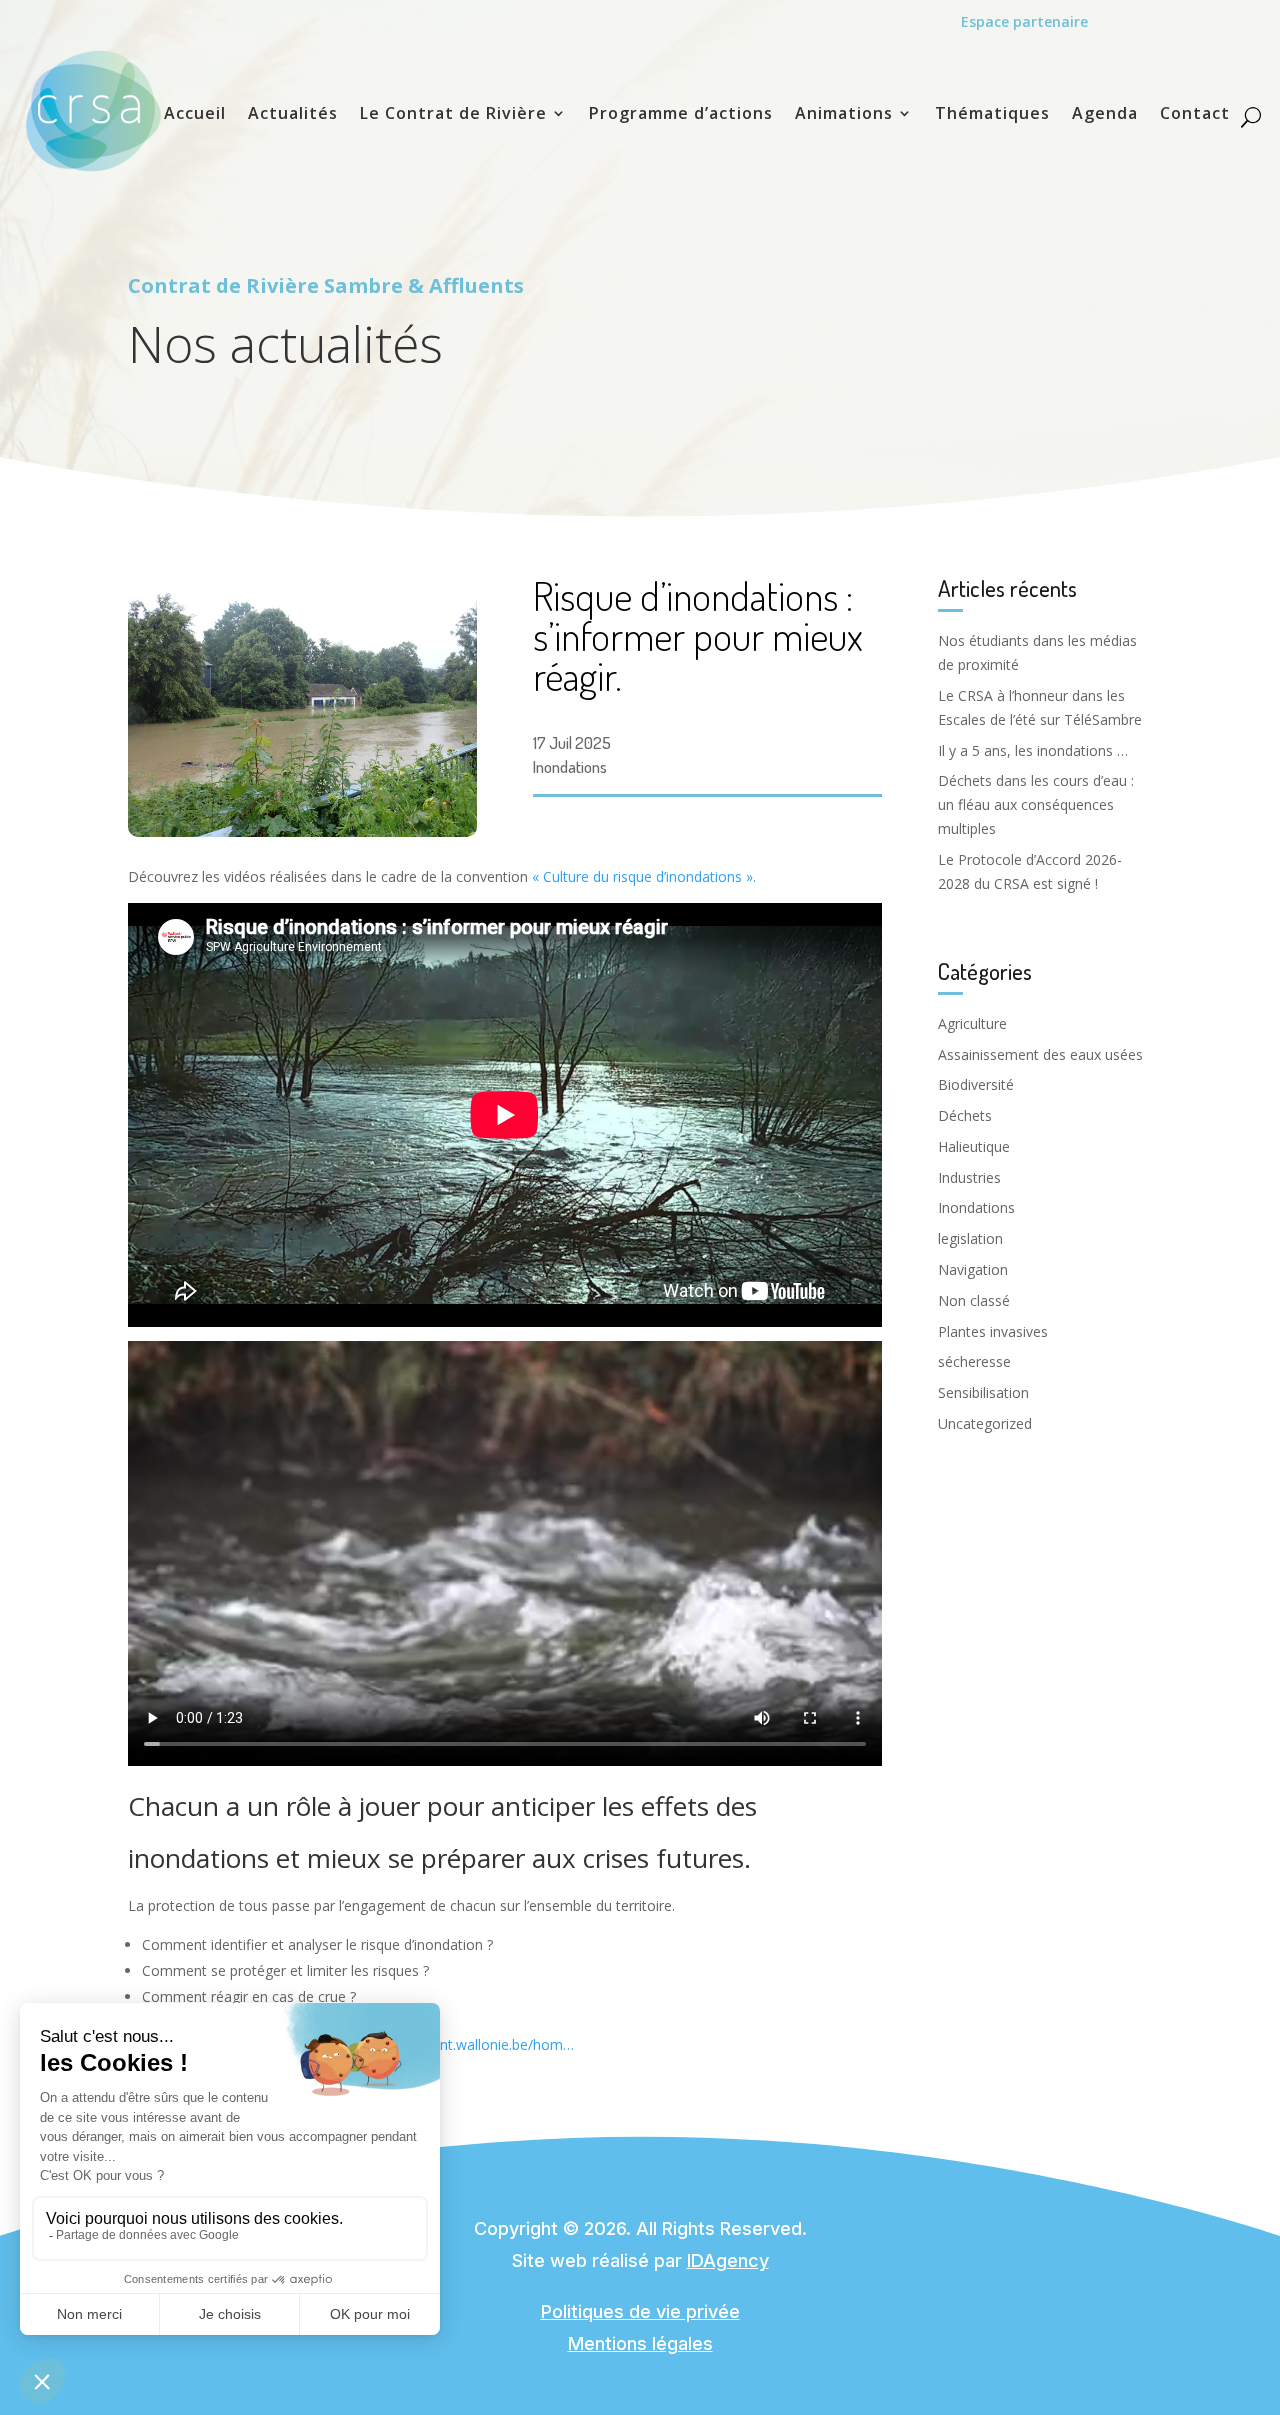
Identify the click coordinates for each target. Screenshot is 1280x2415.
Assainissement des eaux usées (1040, 1054)
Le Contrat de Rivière (453, 115)
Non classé (974, 1300)
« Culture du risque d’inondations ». (644, 876)
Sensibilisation (983, 1392)
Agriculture (972, 1023)
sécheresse (974, 1361)
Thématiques (992, 115)
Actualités (293, 115)
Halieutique (974, 1146)
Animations (844, 115)
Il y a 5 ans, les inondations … (1033, 750)
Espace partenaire (1024, 21)
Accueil (195, 115)
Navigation (973, 1269)
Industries (969, 1177)
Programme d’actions (681, 115)
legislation (970, 1238)
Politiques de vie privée (640, 2311)
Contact (1195, 115)
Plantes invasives (993, 1331)
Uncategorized (985, 1423)
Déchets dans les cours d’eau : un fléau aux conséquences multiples (1036, 804)
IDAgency (728, 2260)
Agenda (1105, 115)
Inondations (570, 766)
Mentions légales (640, 2343)
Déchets (965, 1115)
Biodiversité (976, 1084)
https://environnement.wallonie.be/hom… (441, 2044)
